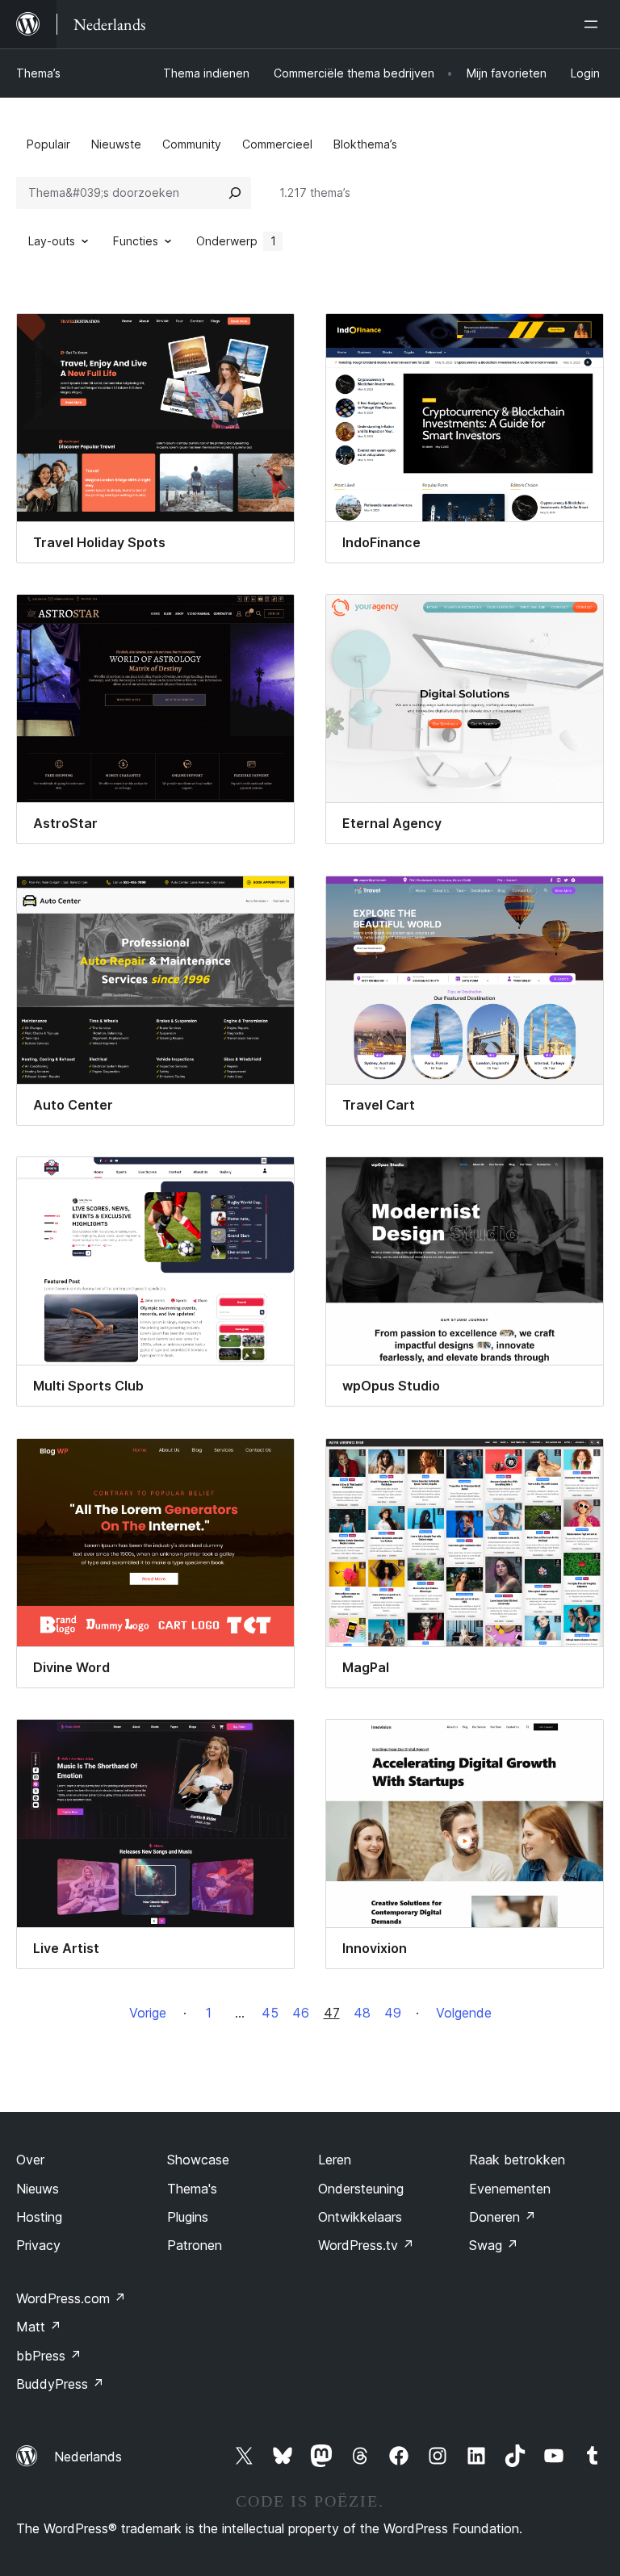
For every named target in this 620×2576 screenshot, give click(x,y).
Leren (335, 2160)
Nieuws (38, 2189)
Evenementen (510, 2189)
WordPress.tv (366, 2245)
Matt (39, 2327)
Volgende (464, 2013)
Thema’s (38, 73)
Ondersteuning (361, 2189)
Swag (494, 2245)
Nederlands (88, 2457)
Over (30, 2160)
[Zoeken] (235, 193)
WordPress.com (71, 2298)
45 (270, 2013)
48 (362, 2013)
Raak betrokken (517, 2160)
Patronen (195, 2245)
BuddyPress (60, 2384)
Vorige (148, 2013)
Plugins (188, 2217)
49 (393, 2013)
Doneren (503, 2217)
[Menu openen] (594, 24)
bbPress (49, 2356)
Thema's (192, 2189)
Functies (136, 241)
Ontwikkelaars (360, 2217)
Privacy (38, 2245)
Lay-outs (52, 241)
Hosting (39, 2217)
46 (301, 2013)
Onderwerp (236, 241)
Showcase (198, 2160)
